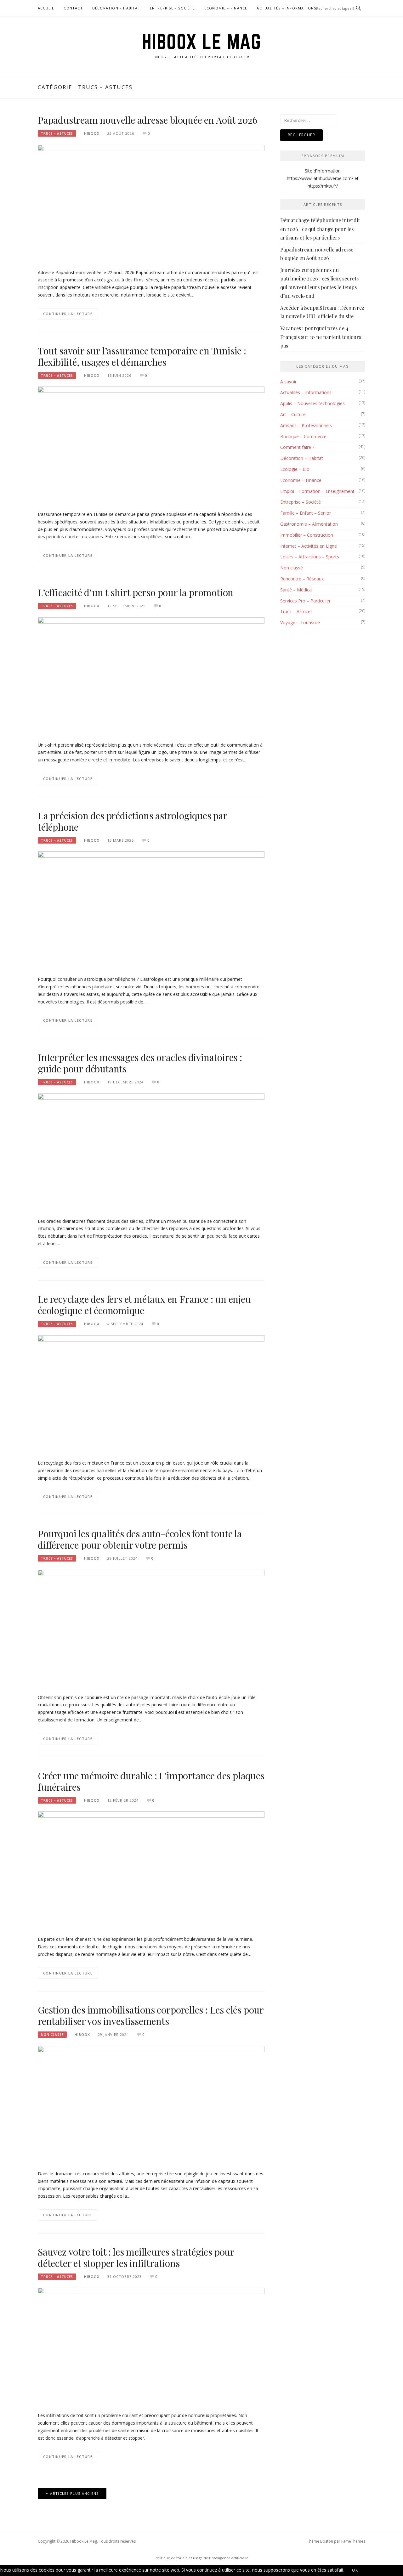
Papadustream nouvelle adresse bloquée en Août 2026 (148, 120)
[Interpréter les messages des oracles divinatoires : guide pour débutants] (151, 1152)
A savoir (288, 382)
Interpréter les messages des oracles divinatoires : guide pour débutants (140, 1063)
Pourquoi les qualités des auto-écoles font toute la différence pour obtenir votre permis (140, 1539)
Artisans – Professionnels (306, 425)
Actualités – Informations (286, 8)
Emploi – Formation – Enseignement (317, 491)
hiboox (92, 133)
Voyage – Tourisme (300, 622)
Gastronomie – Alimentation (309, 524)
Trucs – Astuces (296, 611)
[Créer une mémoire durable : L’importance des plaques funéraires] (151, 1870)
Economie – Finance (226, 8)
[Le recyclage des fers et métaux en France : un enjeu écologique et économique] (151, 1394)
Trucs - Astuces (57, 133)
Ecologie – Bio (295, 469)
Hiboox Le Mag (202, 42)
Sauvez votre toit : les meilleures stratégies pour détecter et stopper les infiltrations (136, 2257)
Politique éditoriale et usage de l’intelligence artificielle (201, 2558)
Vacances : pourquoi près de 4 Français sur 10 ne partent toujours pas (321, 337)
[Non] (373, 2572)
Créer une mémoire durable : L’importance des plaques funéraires (151, 1781)
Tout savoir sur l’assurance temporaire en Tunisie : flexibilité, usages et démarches (142, 356)
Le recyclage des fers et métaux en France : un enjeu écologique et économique (144, 1305)
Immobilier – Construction (307, 535)
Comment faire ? (297, 447)
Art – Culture (293, 414)
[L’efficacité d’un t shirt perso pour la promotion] (151, 675)
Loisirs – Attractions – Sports (310, 557)
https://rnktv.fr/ (323, 186)
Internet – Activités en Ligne (309, 546)
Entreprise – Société (172, 8)
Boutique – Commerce (303, 436)
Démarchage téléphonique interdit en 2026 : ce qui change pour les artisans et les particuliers (320, 229)
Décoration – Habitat (116, 8)
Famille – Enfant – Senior (306, 513)
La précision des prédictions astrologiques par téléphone (133, 821)
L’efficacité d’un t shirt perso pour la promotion (136, 592)
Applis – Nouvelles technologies (312, 403)
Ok (355, 2570)
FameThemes (353, 2541)
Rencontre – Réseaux (302, 579)
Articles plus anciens (74, 2493)
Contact (73, 8)
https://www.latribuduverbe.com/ (320, 178)
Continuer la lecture (68, 314)
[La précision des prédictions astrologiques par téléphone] (151, 910)
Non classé (52, 2035)
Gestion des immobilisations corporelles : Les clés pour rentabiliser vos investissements (151, 2015)
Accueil (46, 8)
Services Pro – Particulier (305, 601)
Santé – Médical (296, 590)
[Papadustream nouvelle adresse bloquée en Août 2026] (151, 203)
